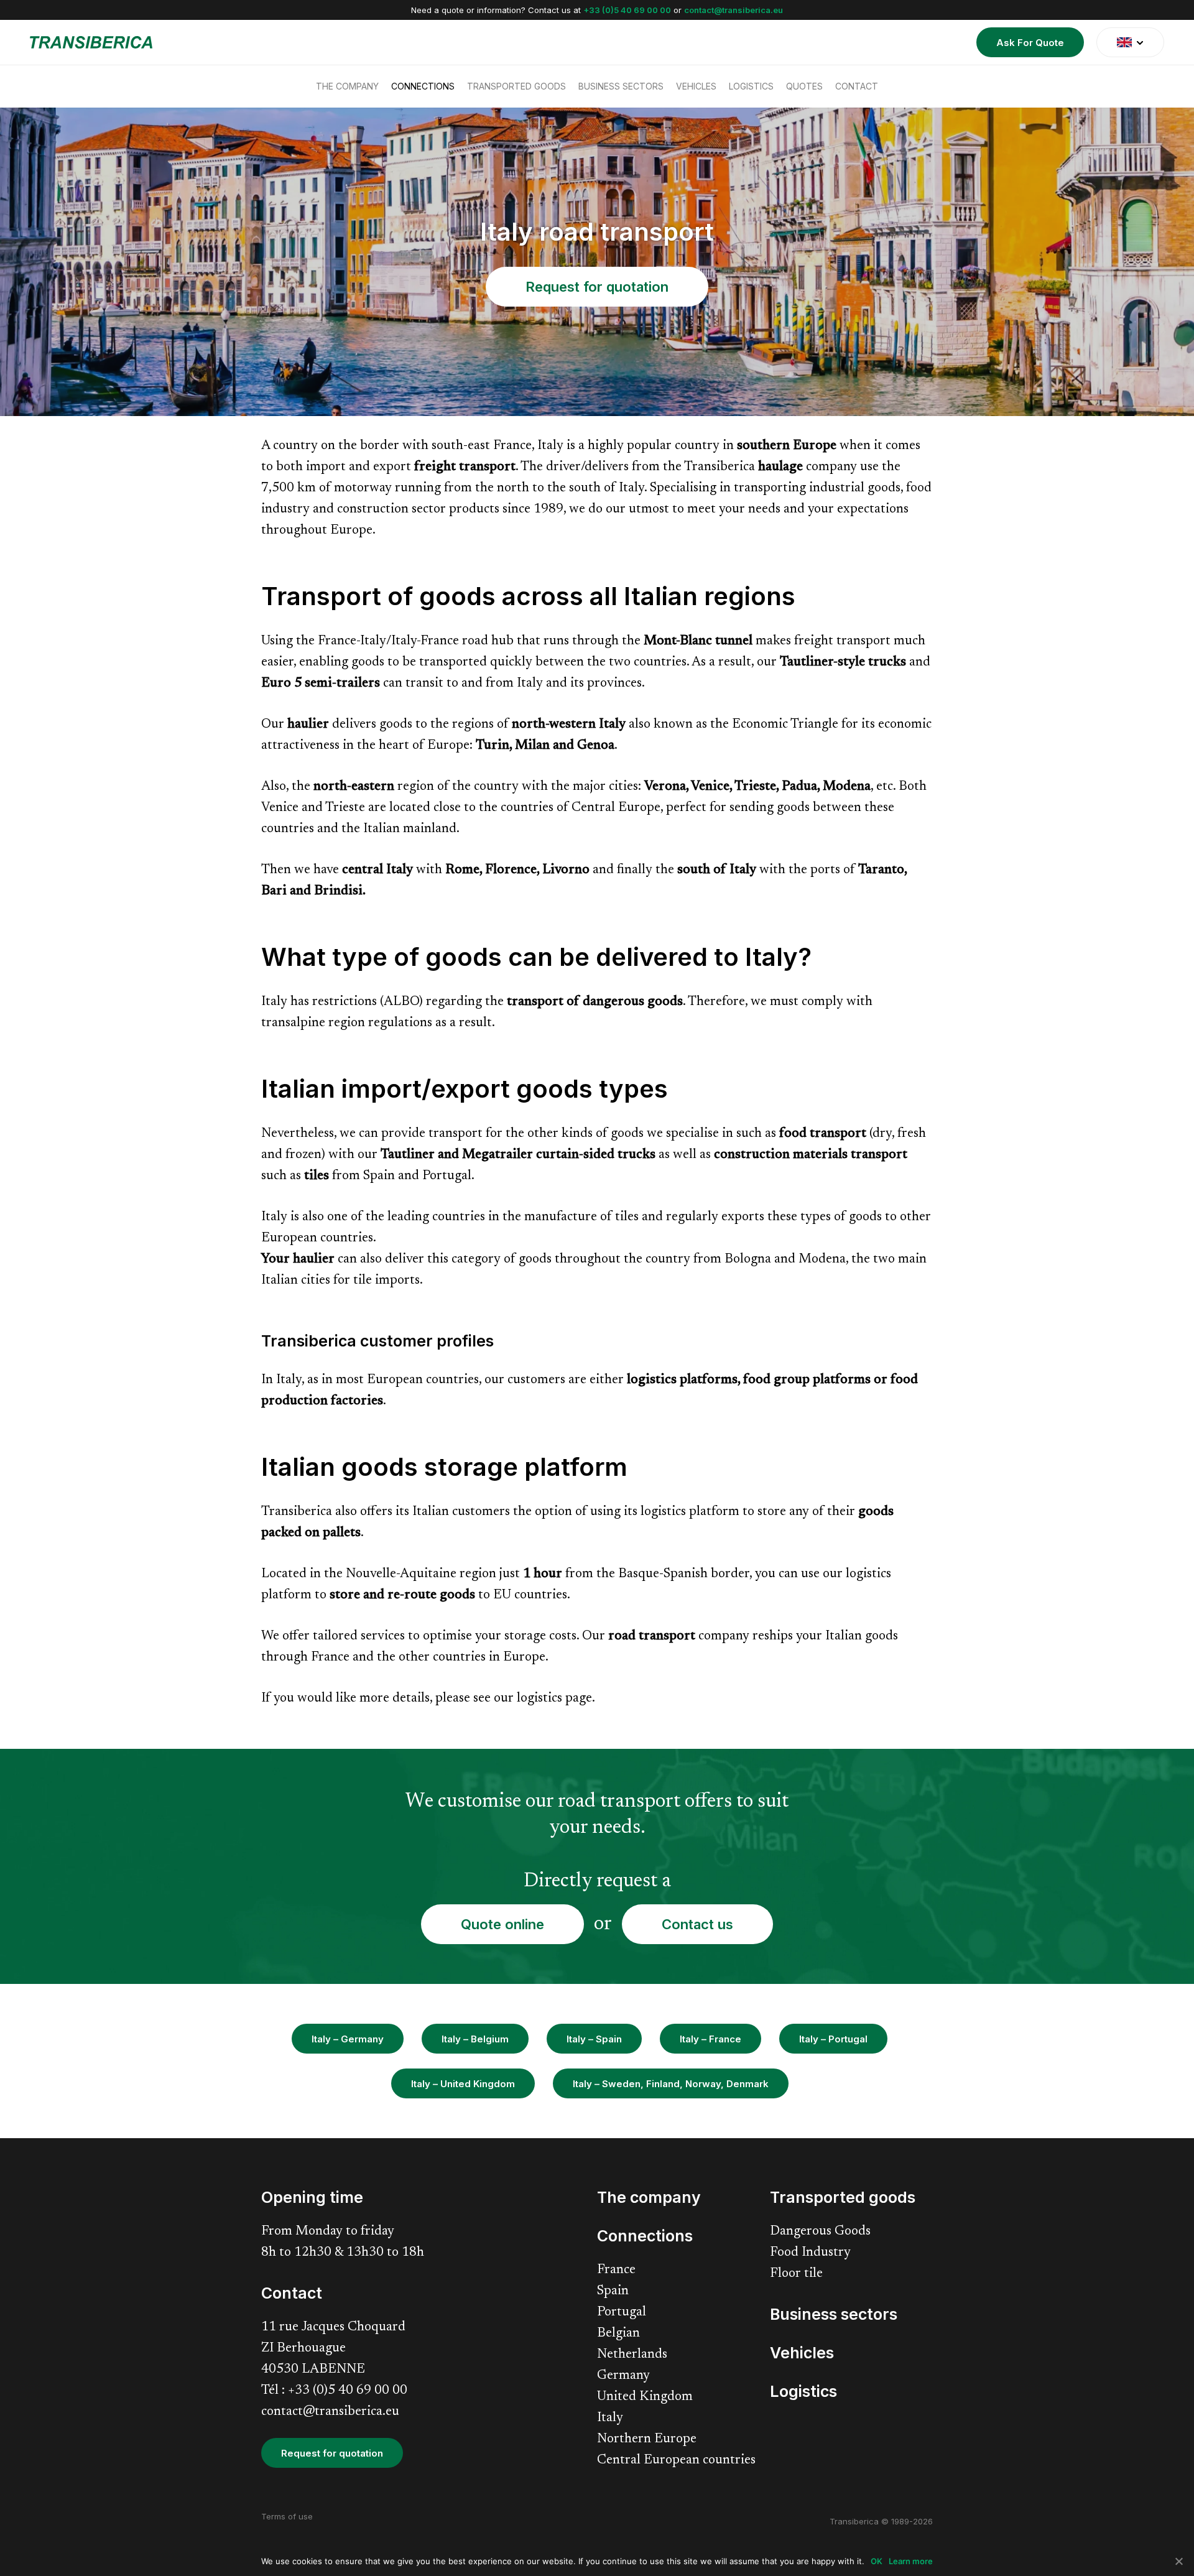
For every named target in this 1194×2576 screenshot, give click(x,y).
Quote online (502, 1924)
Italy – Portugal (833, 2039)
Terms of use (287, 2516)
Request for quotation (597, 287)
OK (877, 2561)
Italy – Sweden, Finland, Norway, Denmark (671, 2084)
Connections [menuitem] (423, 86)
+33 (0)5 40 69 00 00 (627, 10)
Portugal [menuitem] (622, 2313)
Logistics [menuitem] (751, 86)
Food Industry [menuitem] (810, 2253)
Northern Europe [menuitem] (647, 2439)
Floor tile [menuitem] (796, 2274)
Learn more (911, 2561)
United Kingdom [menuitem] (645, 2397)
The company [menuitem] (347, 86)
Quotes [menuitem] (804, 86)
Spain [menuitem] (613, 2291)
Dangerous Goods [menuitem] (820, 2232)
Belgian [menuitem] (618, 2334)
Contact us (697, 1924)
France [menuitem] (616, 2270)
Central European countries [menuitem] (676, 2461)
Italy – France (710, 2039)
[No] (1178, 2561)
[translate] (1130, 42)
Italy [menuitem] (610, 2418)
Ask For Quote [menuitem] (1030, 43)
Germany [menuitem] (623, 2376)
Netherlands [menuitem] (632, 2355)
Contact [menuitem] (857, 86)
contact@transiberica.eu (734, 10)
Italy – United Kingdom (463, 2084)
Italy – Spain (594, 2039)
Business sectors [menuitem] (621, 86)
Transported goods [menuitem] (516, 86)
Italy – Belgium (475, 2039)
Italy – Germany (348, 2039)
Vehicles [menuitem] (696, 86)
